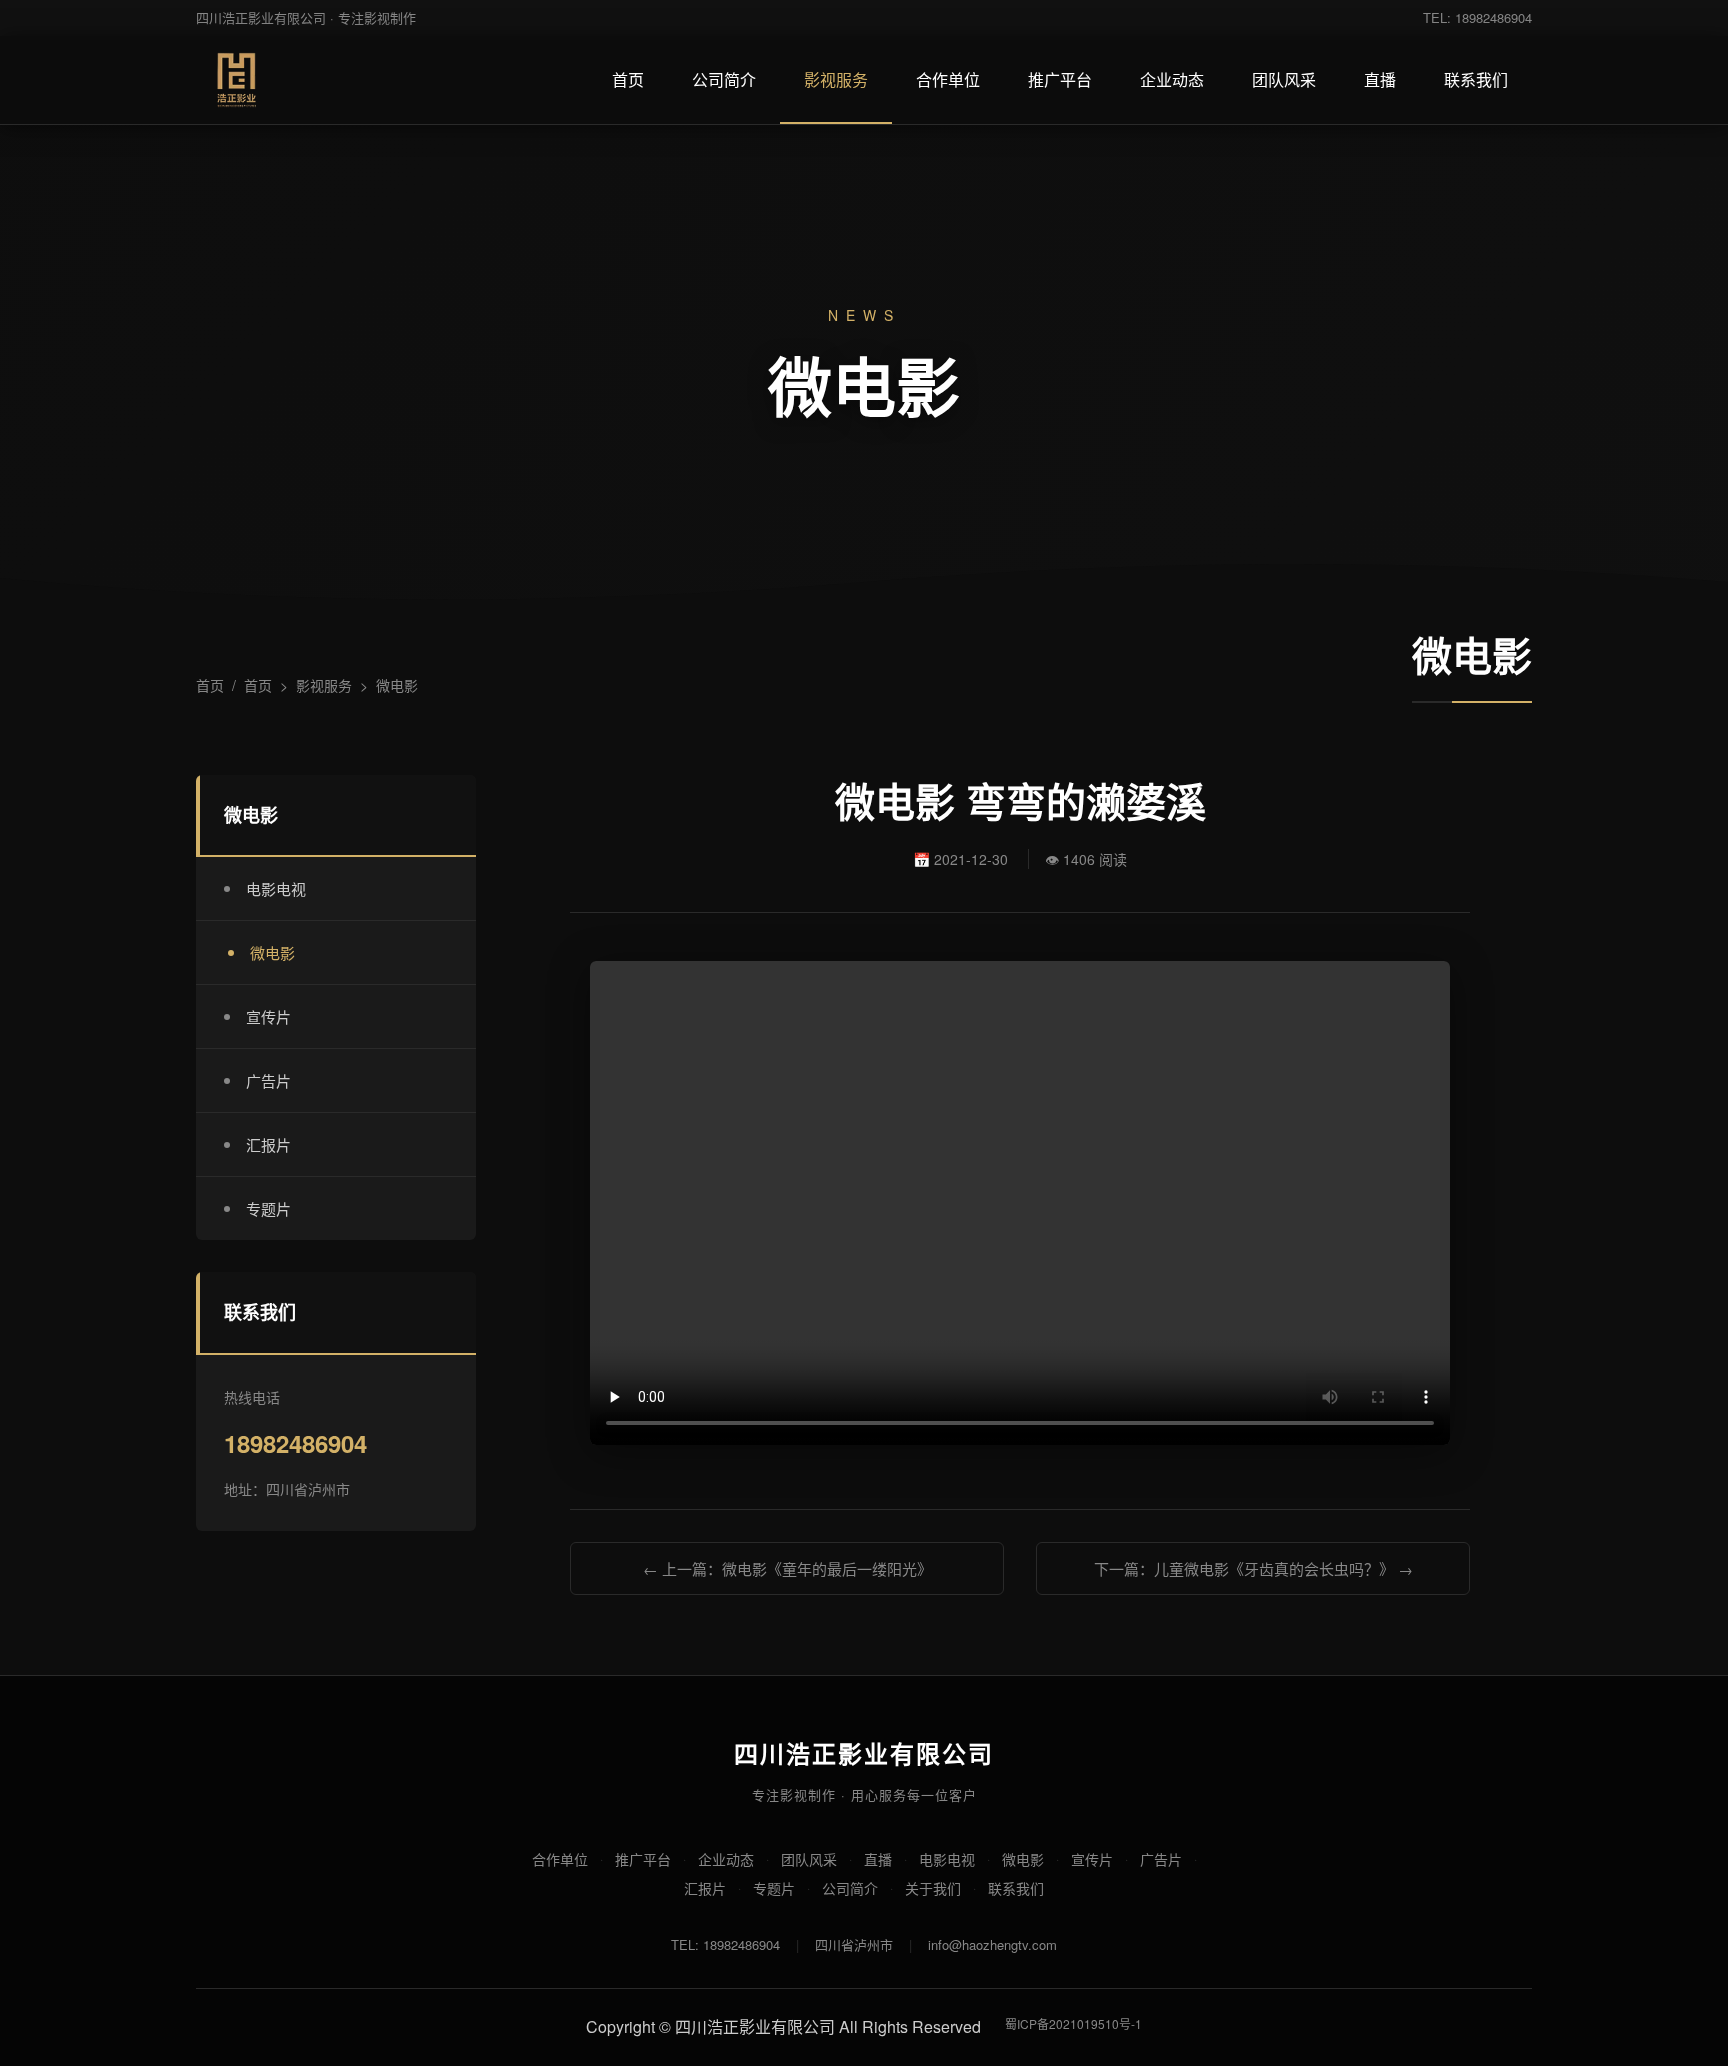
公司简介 (724, 79)
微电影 (397, 685)
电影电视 (276, 888)
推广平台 (1060, 79)
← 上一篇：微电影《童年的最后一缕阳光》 (787, 1568)
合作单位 (948, 79)
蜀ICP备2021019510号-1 (1073, 2023)
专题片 (268, 1208)
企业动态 (1172, 79)
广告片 (268, 1080)
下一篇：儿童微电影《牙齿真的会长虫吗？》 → (1253, 1568)
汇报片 (268, 1144)
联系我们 (1476, 79)
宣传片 (268, 1016)
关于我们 (933, 1888)
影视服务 (836, 79)
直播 (1380, 79)
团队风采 (1284, 79)
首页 (628, 79)
